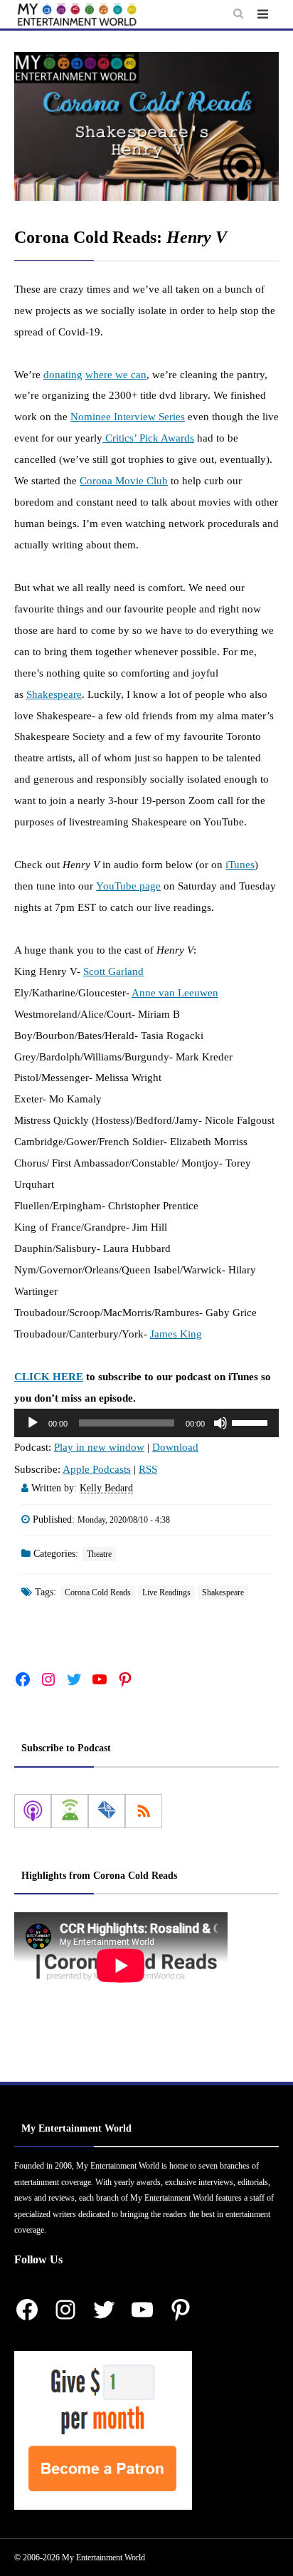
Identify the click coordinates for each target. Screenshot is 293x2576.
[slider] (252, 1422)
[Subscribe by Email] (107, 1811)
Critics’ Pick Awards (148, 438)
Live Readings (166, 1592)
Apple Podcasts (97, 1469)
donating (63, 375)
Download (175, 1447)
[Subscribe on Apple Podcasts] (33, 1811)
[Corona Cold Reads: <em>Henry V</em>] (146, 126)
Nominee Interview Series (128, 417)
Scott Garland (113, 971)
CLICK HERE (49, 1377)
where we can (116, 375)
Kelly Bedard (106, 1488)
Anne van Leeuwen (175, 993)
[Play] (33, 1423)
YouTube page (128, 886)
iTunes (240, 865)
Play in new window (99, 1447)
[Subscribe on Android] (70, 1811)
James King (176, 1334)
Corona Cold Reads (98, 1592)
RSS (148, 1469)
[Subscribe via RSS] (144, 1811)
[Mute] (220, 1423)
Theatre (99, 1554)
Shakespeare (54, 694)
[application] (146, 1423)
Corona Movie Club (124, 481)
